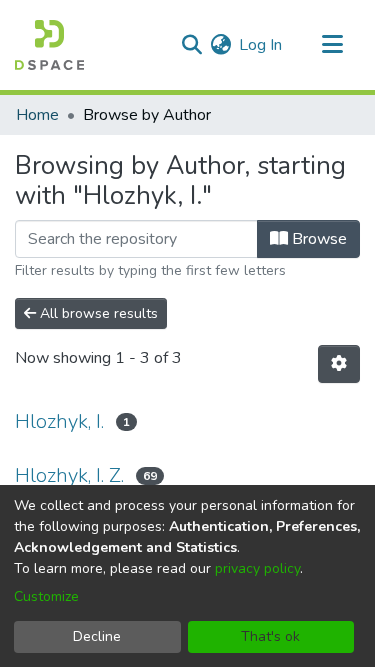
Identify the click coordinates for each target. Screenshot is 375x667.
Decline (97, 636)
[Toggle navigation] (332, 45)
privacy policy (257, 568)
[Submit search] (191, 45)
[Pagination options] (339, 364)
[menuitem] (220, 45)
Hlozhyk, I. (59, 421)
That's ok (270, 636)
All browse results (97, 313)
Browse (317, 239)
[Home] (49, 45)
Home (37, 115)
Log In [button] (261, 45)
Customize (46, 596)
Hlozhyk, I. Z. (69, 475)
